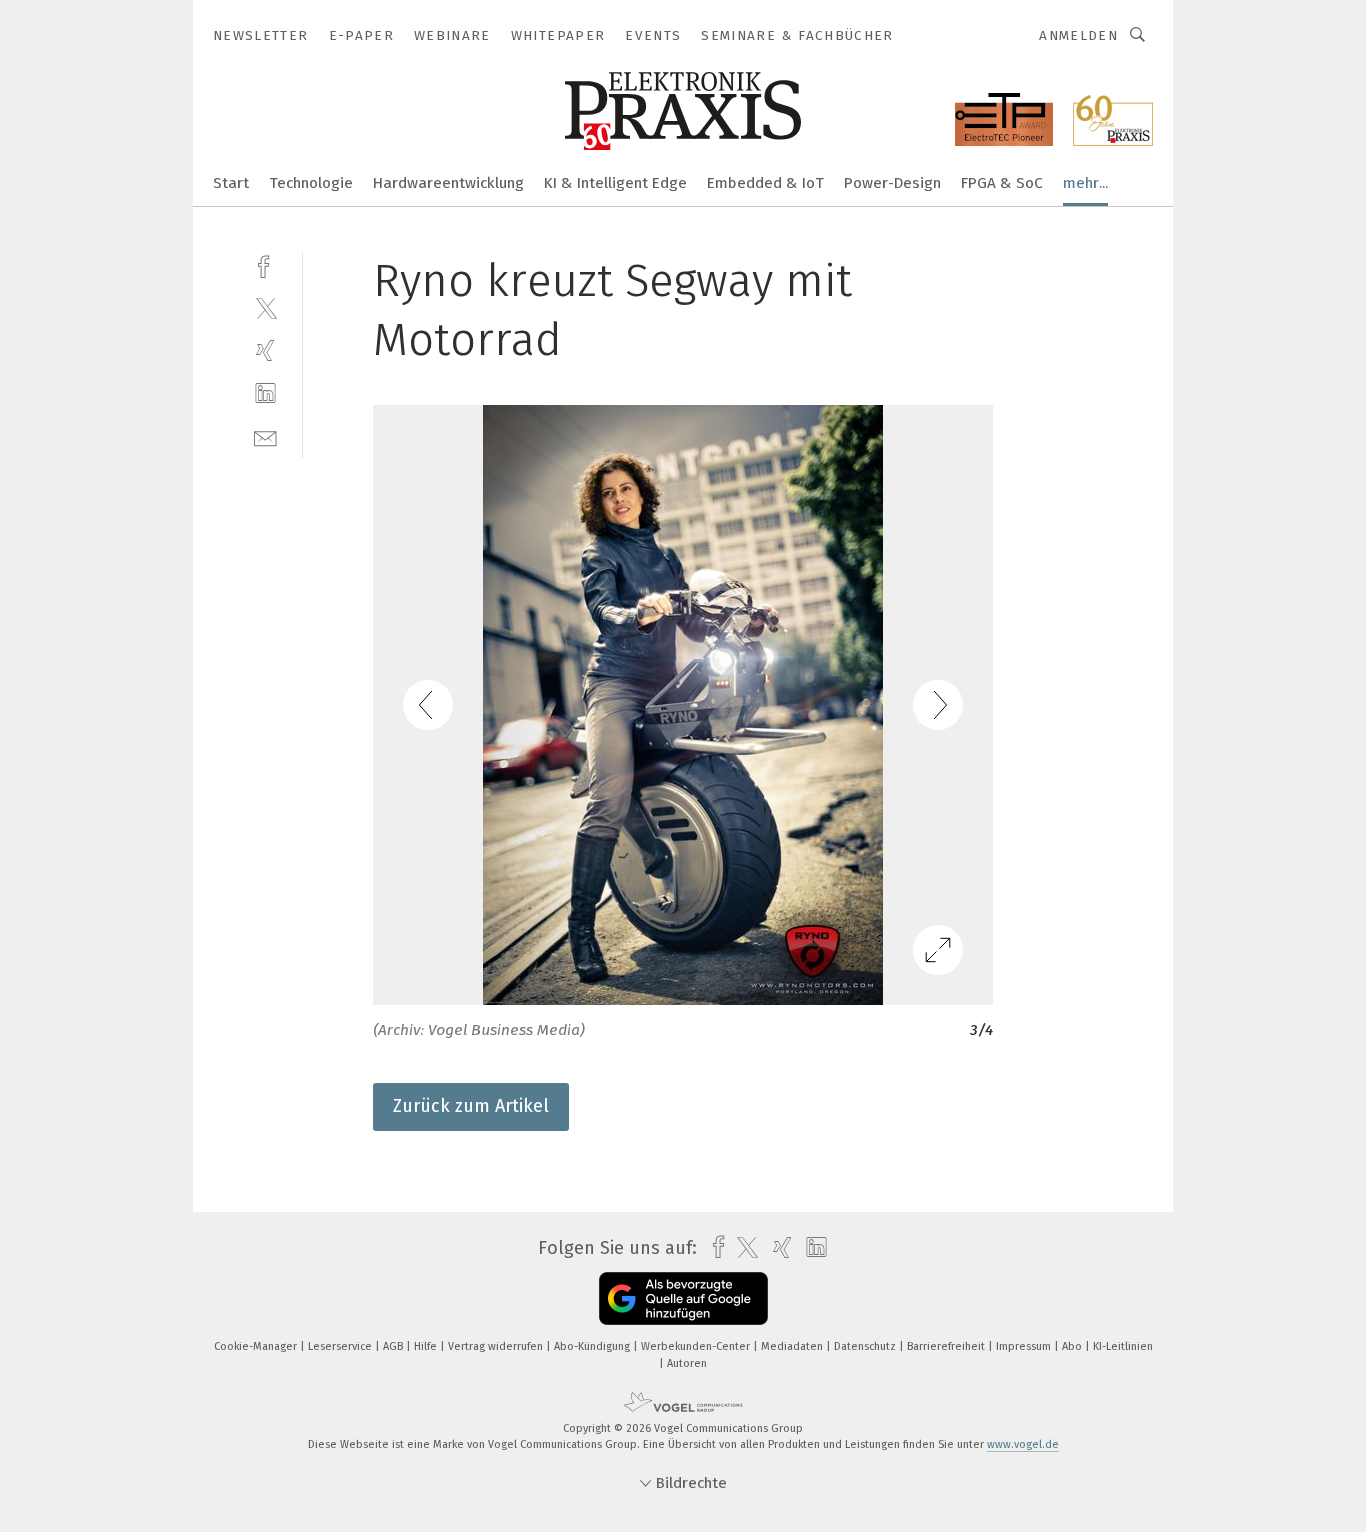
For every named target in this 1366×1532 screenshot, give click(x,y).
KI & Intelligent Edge (615, 183)
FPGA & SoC (1002, 183)
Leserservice (341, 1346)
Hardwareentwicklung (448, 183)
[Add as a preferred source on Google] (683, 1298)
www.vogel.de (1023, 1444)
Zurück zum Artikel (471, 1106)
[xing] (265, 350)
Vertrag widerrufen (497, 1346)
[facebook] (265, 264)
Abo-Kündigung (593, 1346)
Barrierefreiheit (947, 1346)
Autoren (687, 1363)
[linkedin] (265, 393)
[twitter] (265, 307)
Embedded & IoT (765, 183)
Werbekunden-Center (697, 1346)
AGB (394, 1346)
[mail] (265, 436)
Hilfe (427, 1346)
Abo (1073, 1346)
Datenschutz (866, 1346)
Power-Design (892, 183)
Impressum (1025, 1346)
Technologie (311, 183)
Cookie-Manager (257, 1346)
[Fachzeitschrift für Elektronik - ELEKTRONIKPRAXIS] (231, 181)
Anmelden (1078, 35)
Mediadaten (793, 1346)
